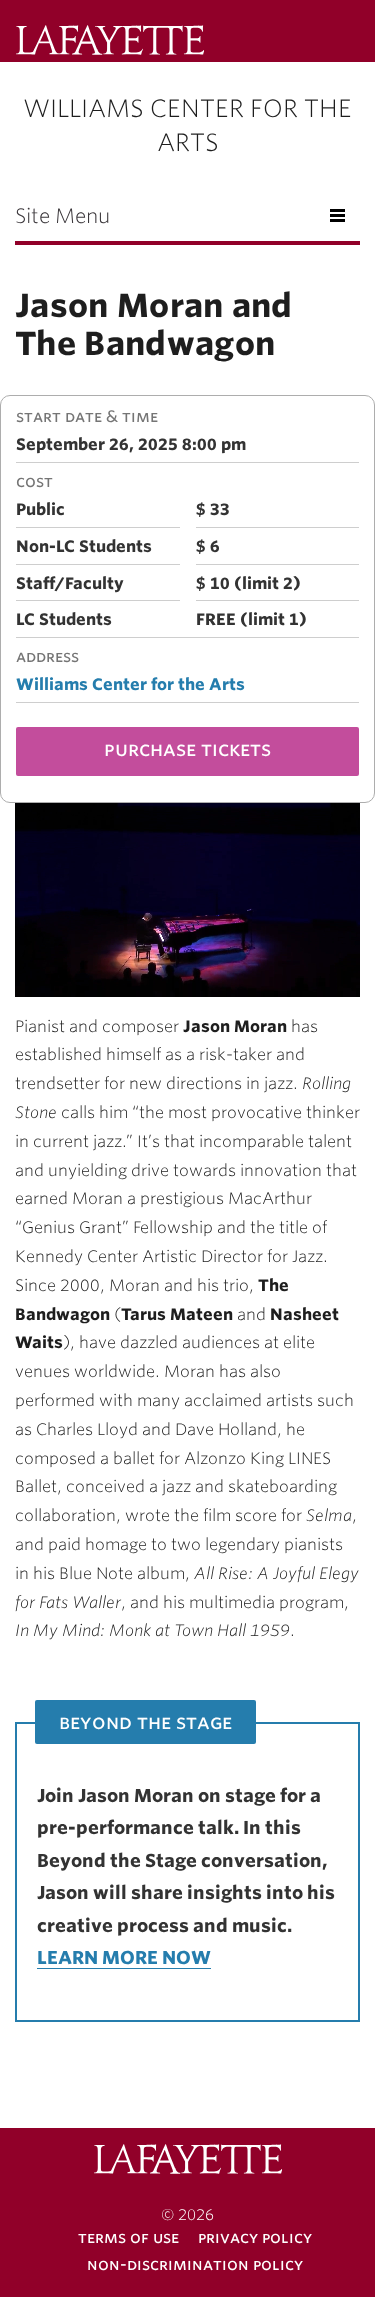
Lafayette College (188, 2161)
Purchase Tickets (187, 749)
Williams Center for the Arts (130, 684)
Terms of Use (128, 2237)
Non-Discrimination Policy (195, 2264)
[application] (187, 900)
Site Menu (62, 216)
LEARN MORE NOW (124, 1957)
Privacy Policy (255, 2237)
